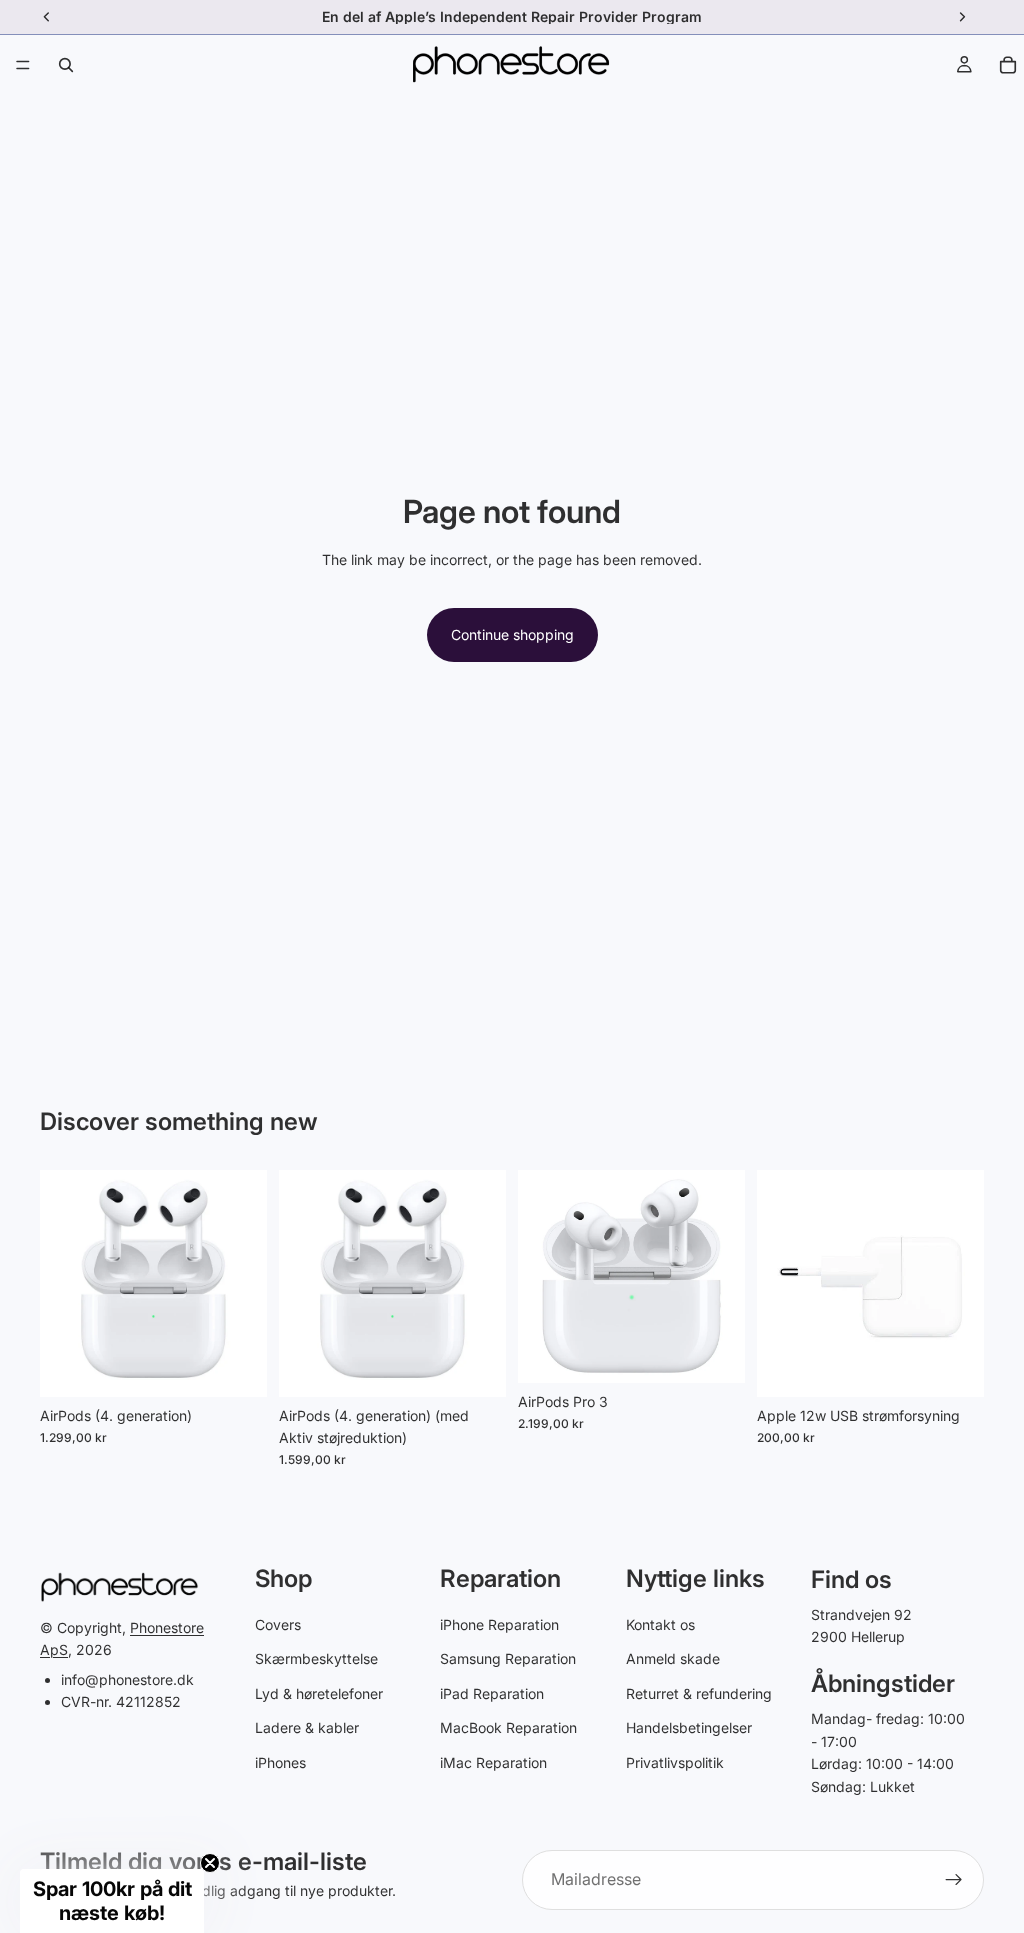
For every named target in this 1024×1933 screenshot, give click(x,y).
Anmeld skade (673, 1658)
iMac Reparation (493, 1762)
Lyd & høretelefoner (319, 1693)
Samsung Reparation (508, 1658)
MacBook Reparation (508, 1727)
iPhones (280, 1762)
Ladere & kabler (307, 1727)
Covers (278, 1624)
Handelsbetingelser (689, 1727)
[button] (112, 1901)
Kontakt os (660, 1624)
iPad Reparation (492, 1693)
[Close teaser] (210, 1863)
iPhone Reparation (499, 1624)
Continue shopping (512, 634)
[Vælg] (953, 1366)
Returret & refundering (699, 1693)
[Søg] (66, 65)
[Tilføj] (236, 1366)
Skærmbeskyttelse (316, 1658)
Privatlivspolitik (675, 1762)
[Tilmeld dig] (954, 1880)
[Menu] (23, 65)
